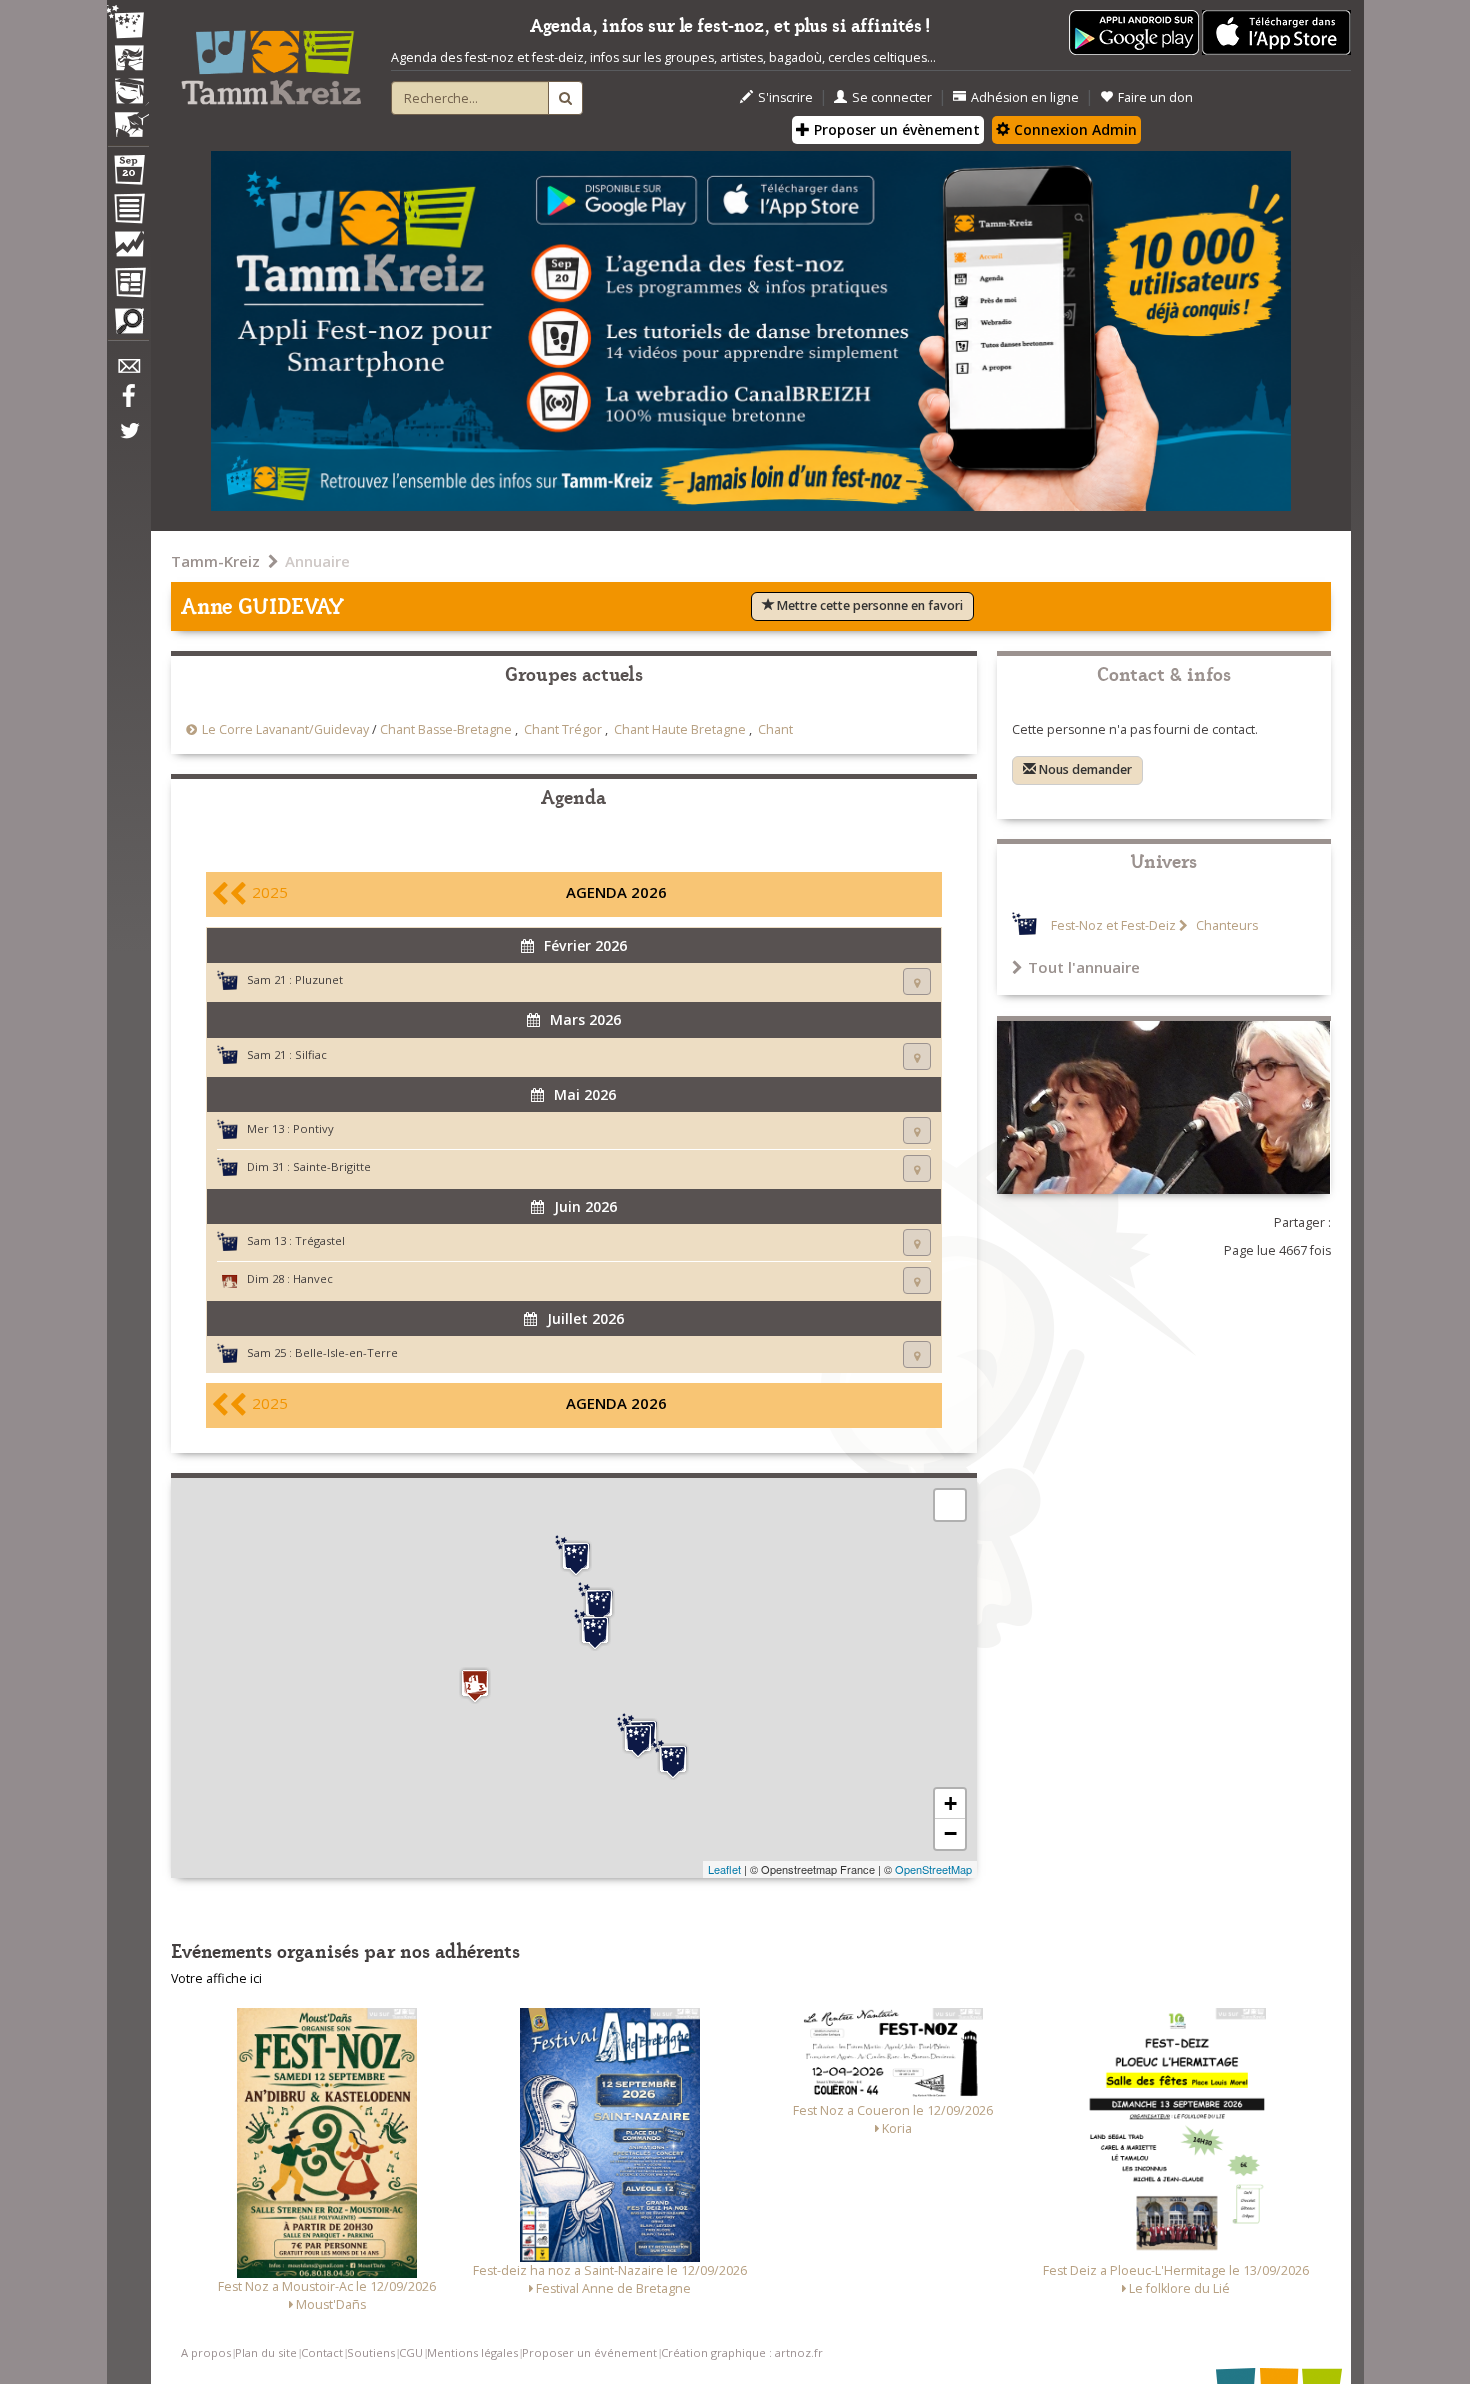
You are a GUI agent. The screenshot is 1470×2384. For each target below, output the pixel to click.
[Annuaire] (128, 212)
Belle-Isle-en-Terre (346, 1352)
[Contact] (128, 371)
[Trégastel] (576, 1556)
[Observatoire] (128, 249)
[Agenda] (128, 174)
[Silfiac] (638, 1738)
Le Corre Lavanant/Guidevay (285, 729)
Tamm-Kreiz (215, 561)
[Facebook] (128, 403)
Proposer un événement (589, 2352)
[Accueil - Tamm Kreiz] (271, 60)
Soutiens (371, 2352)
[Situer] (917, 981)
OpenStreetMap (933, 1869)
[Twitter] (128, 441)
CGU (411, 2352)
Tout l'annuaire (1084, 967)
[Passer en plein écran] (950, 1505)
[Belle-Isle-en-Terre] (595, 1630)
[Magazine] (128, 285)
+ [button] (950, 1803)
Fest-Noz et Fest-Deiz (1113, 925)
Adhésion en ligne (1025, 97)
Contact (322, 2352)
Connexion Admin (1073, 129)
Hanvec (313, 1278)
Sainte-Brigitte (332, 1166)
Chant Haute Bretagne (680, 729)
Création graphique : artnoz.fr (742, 2352)
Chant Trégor (563, 729)
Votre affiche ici (216, 1978)
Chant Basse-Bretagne (446, 729)
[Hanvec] (475, 1685)
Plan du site (266, 2352)
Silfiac (311, 1054)
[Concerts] (128, 60)
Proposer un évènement (895, 129)
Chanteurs (1225, 925)
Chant (775, 729)
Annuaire (317, 561)
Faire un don (1155, 97)
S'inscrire (785, 97)
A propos (206, 2352)
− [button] (950, 1833)
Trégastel (320, 1240)
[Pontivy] (673, 1759)
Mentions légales (472, 2352)
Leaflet (724, 1869)
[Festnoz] (128, 23)
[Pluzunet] (599, 1603)
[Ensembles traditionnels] (128, 117)
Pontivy (313, 1128)
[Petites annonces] (128, 326)
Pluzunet (319, 979)
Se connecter (892, 97)
